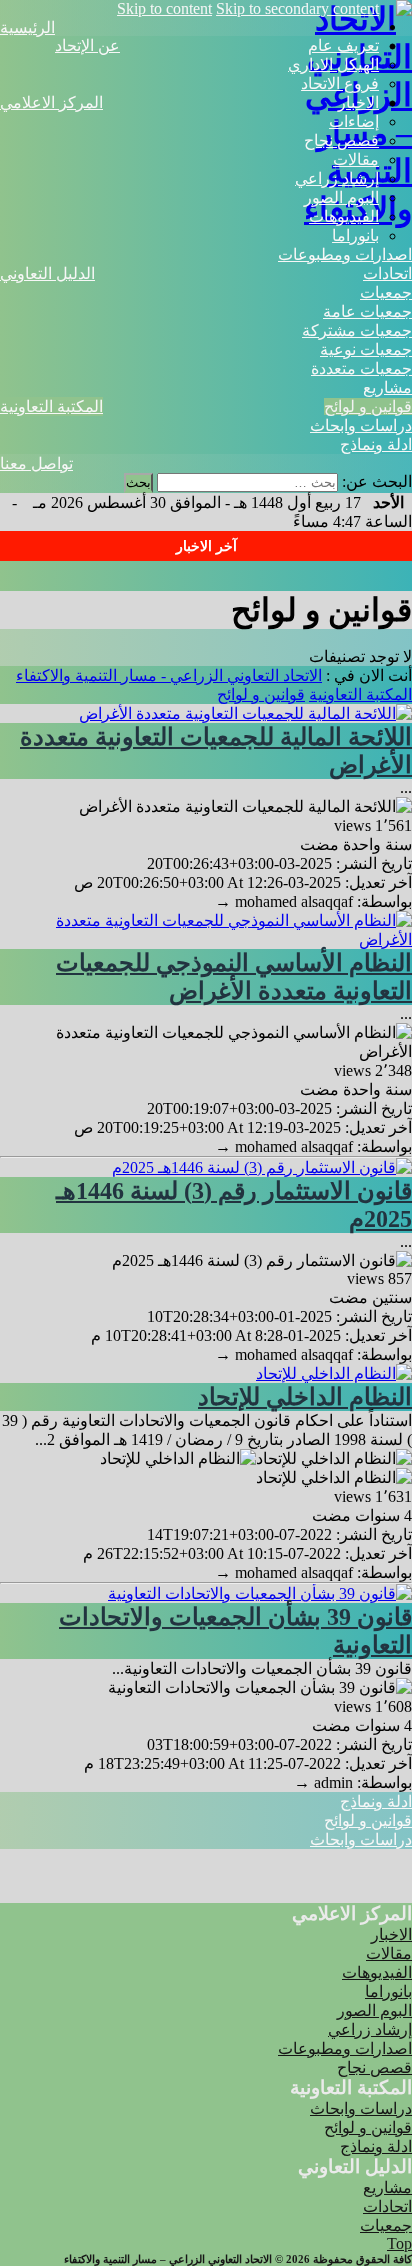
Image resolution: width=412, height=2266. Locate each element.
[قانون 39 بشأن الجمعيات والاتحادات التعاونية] (260, 1593)
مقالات (356, 159)
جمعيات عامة (367, 311)
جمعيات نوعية (366, 349)
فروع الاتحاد (340, 83)
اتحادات (387, 273)
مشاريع (387, 387)
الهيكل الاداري (333, 64)
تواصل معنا (36, 463)
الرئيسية (27, 27)
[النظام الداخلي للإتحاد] (334, 1373)
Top (399, 2243)
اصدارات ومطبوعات (345, 254)
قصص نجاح (341, 140)
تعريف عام (343, 45)
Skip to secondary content (297, 8)
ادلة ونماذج (376, 444)
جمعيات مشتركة (357, 330)
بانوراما (355, 235)
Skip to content (164, 8)
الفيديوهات (344, 216)
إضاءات (354, 121)
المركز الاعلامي (51, 102)
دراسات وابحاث (361, 425)
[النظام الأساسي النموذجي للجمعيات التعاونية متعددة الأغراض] (206, 939)
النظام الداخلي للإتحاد (305, 1397)
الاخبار (358, 102)
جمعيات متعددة (361, 368)
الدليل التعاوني (47, 273)
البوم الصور (341, 197)
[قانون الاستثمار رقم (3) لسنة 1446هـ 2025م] (262, 1167)
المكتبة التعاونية (51, 406)
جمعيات (386, 292)
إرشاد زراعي (337, 178)
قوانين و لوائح (368, 406)
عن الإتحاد (87, 45)
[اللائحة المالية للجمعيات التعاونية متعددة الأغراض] (245, 713)
